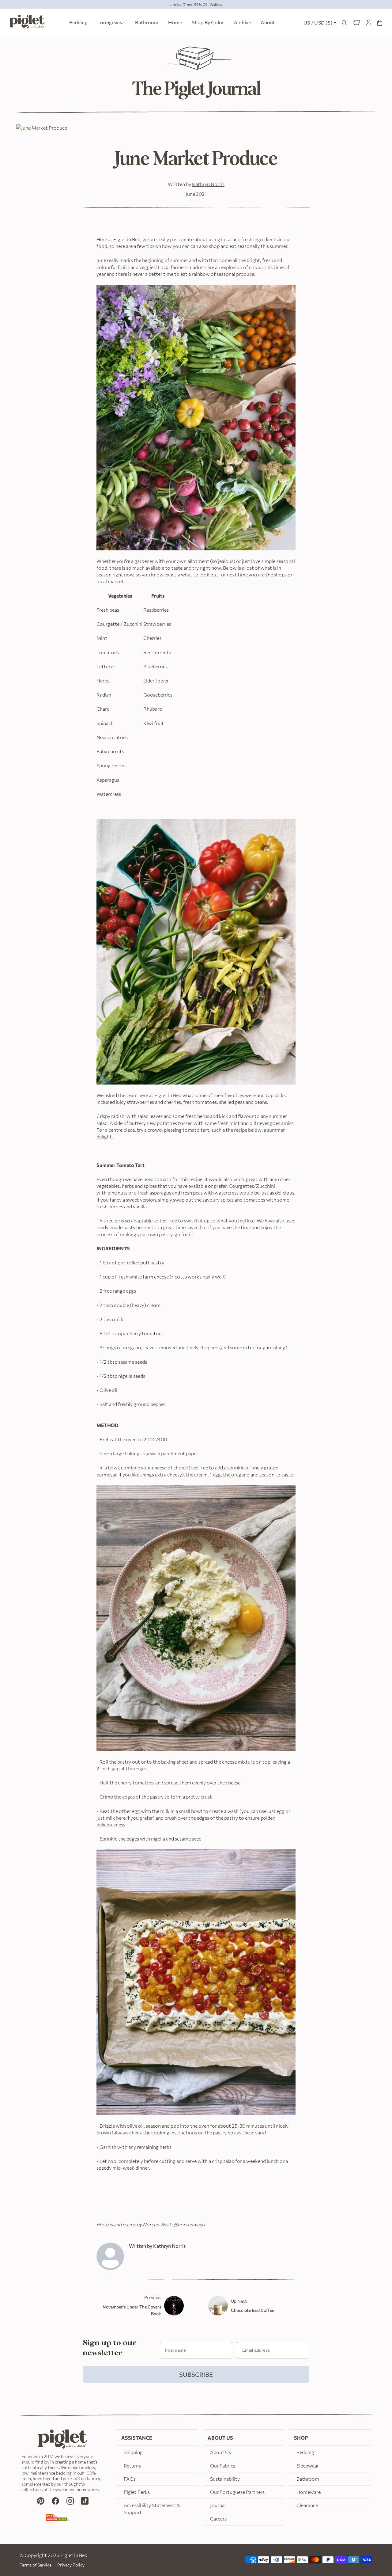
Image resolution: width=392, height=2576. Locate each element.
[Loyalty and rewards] (356, 23)
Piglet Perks (137, 2492)
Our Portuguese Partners (237, 2492)
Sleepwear (308, 2466)
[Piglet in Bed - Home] (27, 23)
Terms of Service (36, 2565)
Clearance (307, 2505)
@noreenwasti (189, 2224)
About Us (221, 2452)
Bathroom (308, 2479)
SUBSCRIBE (196, 2374)
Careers (218, 2519)
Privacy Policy (71, 2565)
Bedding (305, 2452)
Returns (132, 2466)
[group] (196, 4)
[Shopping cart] (380, 23)
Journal (218, 2505)
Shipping (133, 2452)
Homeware (309, 2492)
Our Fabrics (223, 2466)
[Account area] (369, 23)
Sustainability (225, 2479)
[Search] (344, 23)
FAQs (130, 2479)
